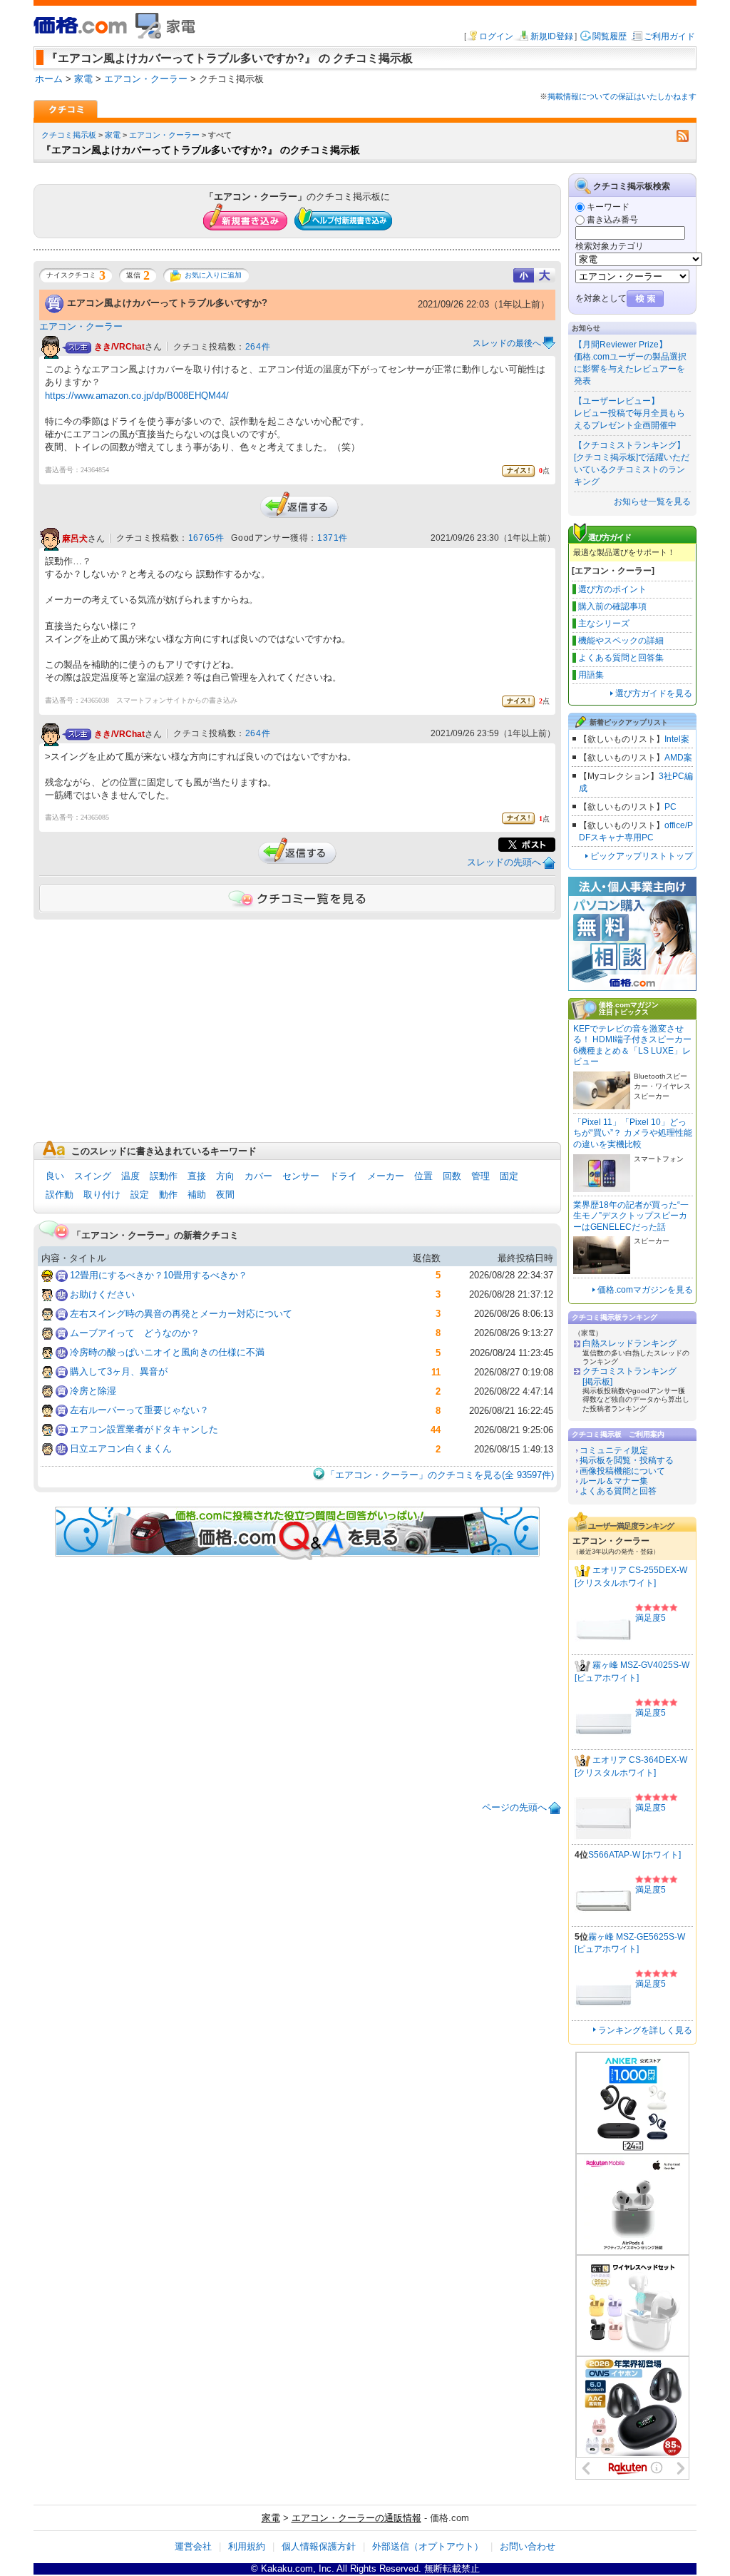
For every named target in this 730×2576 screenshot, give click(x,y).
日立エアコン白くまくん (121, 1449)
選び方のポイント (612, 589)
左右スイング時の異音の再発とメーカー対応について (181, 1314)
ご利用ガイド (669, 36)
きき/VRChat (119, 347)
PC (670, 807)
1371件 (333, 538)
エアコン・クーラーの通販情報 (356, 2518)
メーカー (386, 1176)
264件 (258, 347)
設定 (140, 1195)
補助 (197, 1195)
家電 (113, 135)
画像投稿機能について (622, 1471)
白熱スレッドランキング (629, 1343)
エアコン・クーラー (164, 135)
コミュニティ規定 (614, 1450)
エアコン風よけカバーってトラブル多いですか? (167, 303)
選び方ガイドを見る (654, 693)
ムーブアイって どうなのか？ (135, 1333)
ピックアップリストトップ (642, 856)
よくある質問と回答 (618, 1491)
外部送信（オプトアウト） (428, 2546)
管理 (480, 1176)
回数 (452, 1176)
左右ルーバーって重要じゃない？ (139, 1410)
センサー (301, 1176)
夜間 (225, 1195)
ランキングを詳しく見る (645, 2030)
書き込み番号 (612, 220)
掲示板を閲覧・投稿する (627, 1460)
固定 (509, 1176)
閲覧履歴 (610, 36)
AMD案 (678, 758)
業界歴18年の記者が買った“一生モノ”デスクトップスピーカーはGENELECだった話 (631, 1216)
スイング (93, 1176)
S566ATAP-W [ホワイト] (634, 1855)
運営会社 (193, 2546)
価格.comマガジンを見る (645, 1290)
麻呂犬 (75, 539)
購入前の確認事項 (612, 606)
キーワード (608, 207)
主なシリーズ (604, 623)
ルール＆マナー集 (614, 1481)
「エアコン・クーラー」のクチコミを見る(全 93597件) (440, 1475)
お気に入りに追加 (213, 275)
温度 (130, 1176)
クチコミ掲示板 (69, 135)
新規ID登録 (552, 36)
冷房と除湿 (93, 1391)
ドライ (343, 1176)
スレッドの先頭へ (504, 862)
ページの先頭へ (514, 1807)
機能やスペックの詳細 (621, 641)
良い (55, 1176)
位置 (423, 1176)
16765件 (206, 538)
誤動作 (164, 1176)
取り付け (102, 1195)
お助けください (102, 1294)
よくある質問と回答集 (621, 658)
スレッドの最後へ (507, 343)
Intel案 (677, 739)
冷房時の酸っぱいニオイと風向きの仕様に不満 (167, 1352)
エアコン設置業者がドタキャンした (144, 1429)
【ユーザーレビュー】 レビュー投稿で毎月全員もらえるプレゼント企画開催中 (629, 413)
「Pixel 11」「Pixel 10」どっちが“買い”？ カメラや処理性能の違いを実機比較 (633, 1133)
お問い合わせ (528, 2546)
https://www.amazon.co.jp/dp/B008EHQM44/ (137, 396)
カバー (258, 1176)
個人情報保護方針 (319, 2546)
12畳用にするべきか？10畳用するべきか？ (159, 1275)
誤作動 (60, 1195)
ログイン (496, 36)
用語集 (591, 675)
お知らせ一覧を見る (652, 502)
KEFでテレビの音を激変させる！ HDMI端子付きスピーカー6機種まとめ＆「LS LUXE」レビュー (632, 1045)
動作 (168, 1195)
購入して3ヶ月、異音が (119, 1371)
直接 (197, 1176)
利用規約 (247, 2546)
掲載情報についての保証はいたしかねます (622, 96)
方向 (225, 1176)
